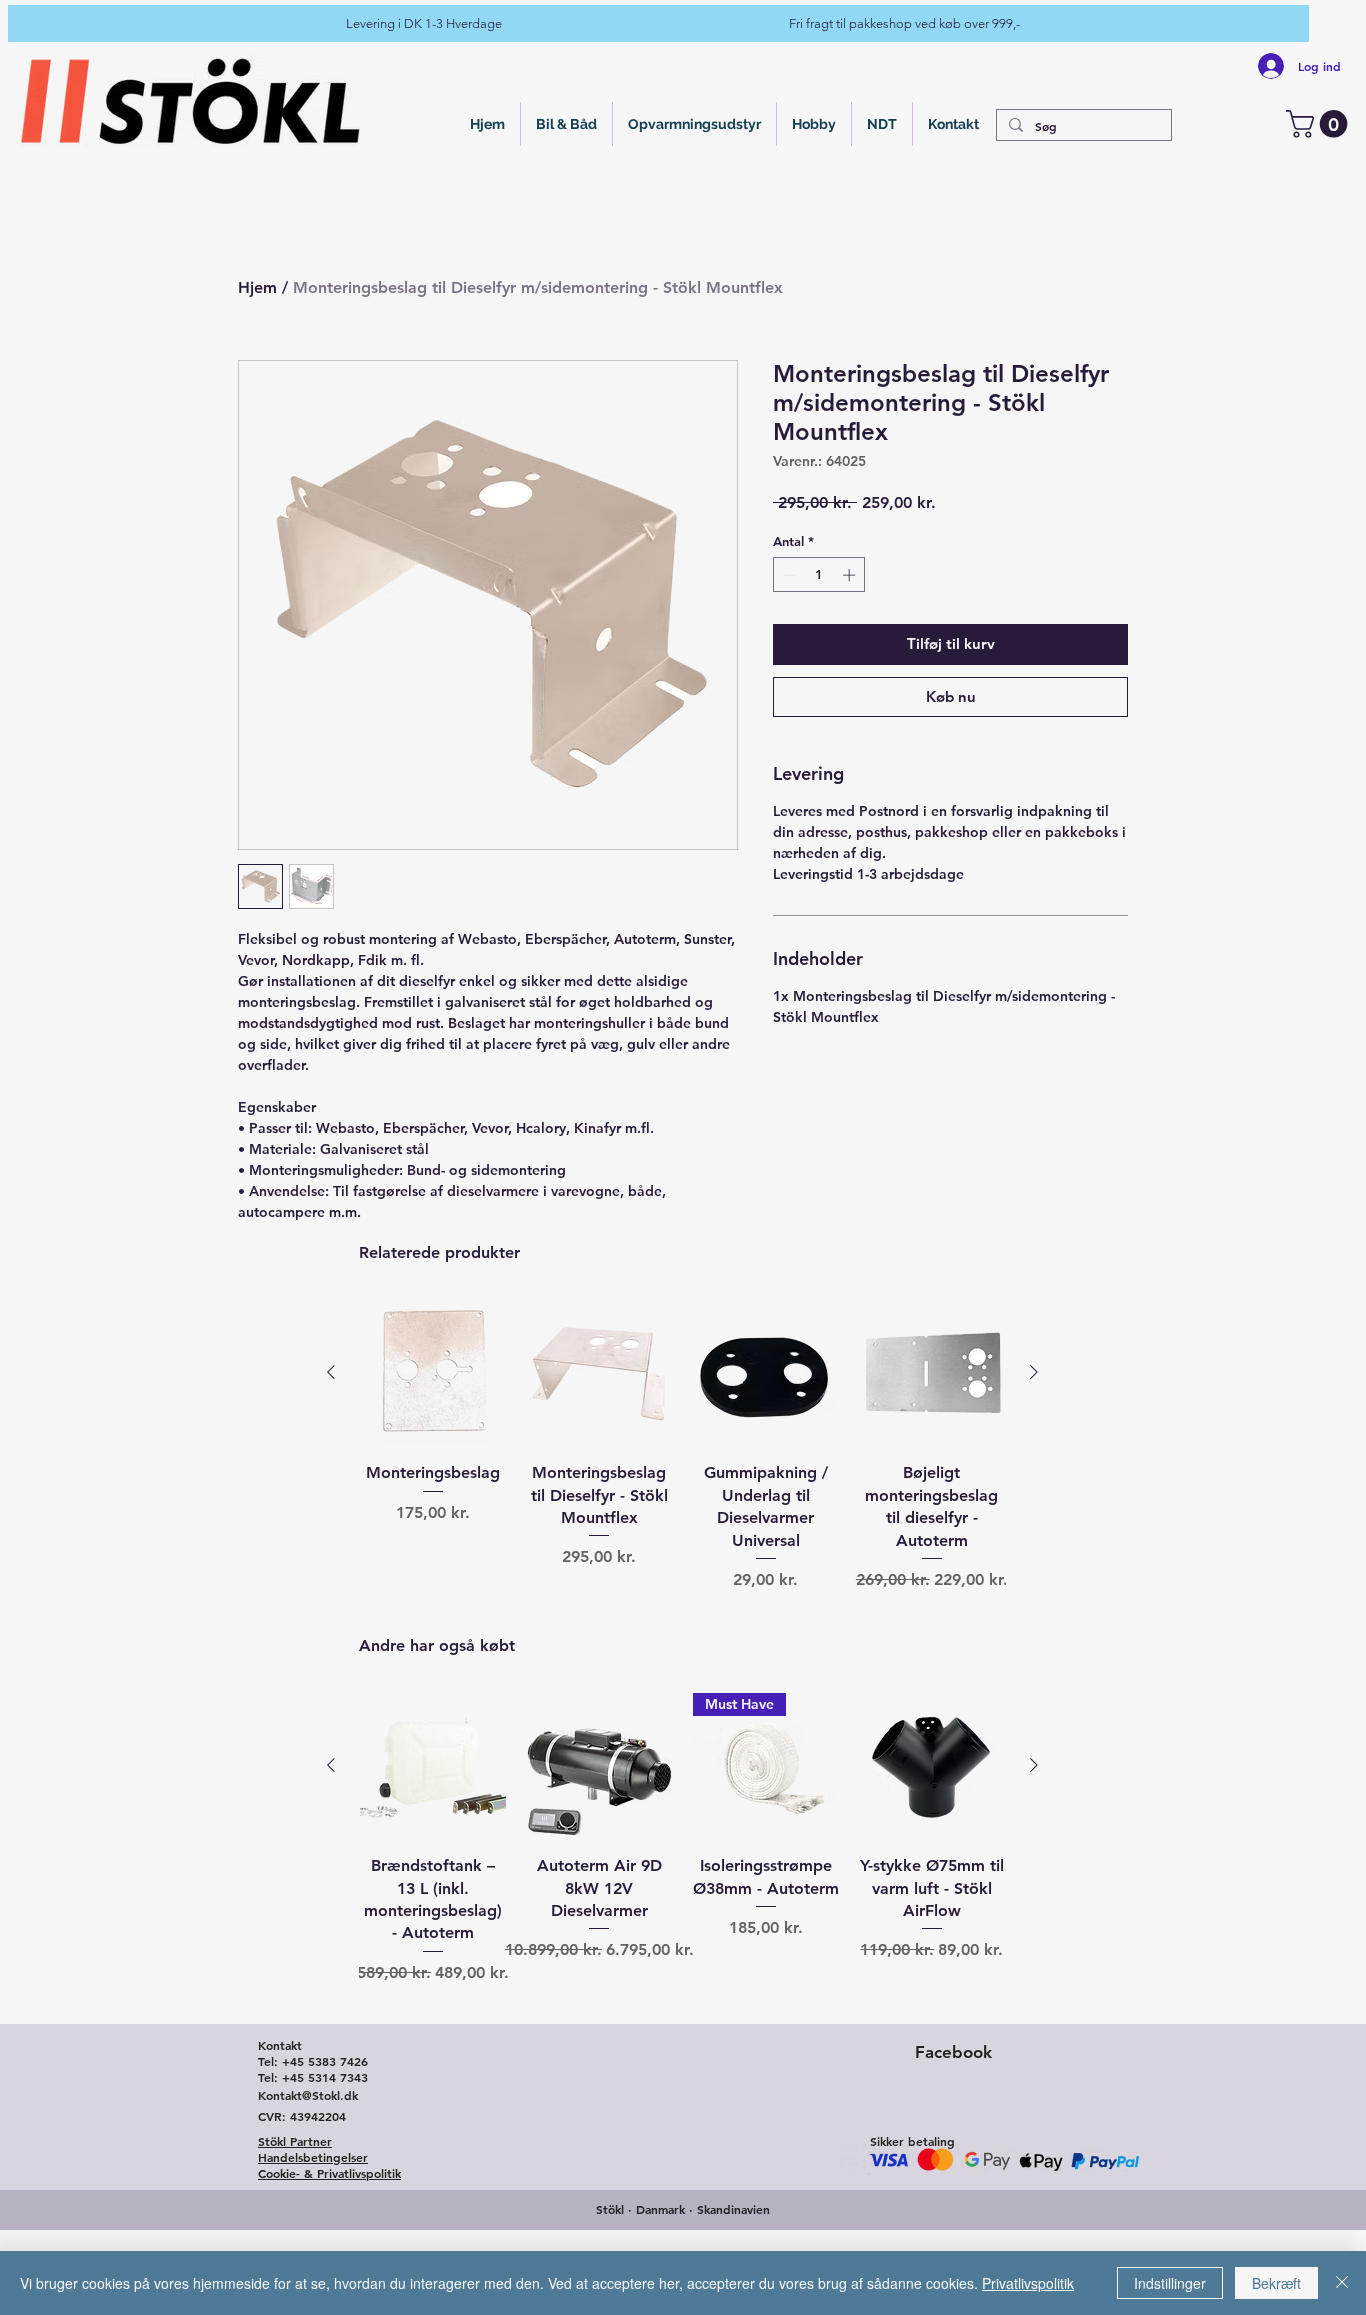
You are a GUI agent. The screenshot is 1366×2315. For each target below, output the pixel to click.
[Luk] (1342, 2283)
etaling (935, 2141)
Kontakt (280, 2045)
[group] (682, 1472)
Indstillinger (1170, 2283)
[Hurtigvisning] (433, 1373)
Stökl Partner (295, 2141)
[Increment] (851, 575)
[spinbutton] (819, 575)
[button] (1320, 124)
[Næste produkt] (1034, 1372)
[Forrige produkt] (331, 1372)
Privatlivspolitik (1028, 2283)
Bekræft (1276, 2283)
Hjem (257, 287)
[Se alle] (192, 100)
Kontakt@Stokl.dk (308, 2095)
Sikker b (891, 2141)
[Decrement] (788, 575)
